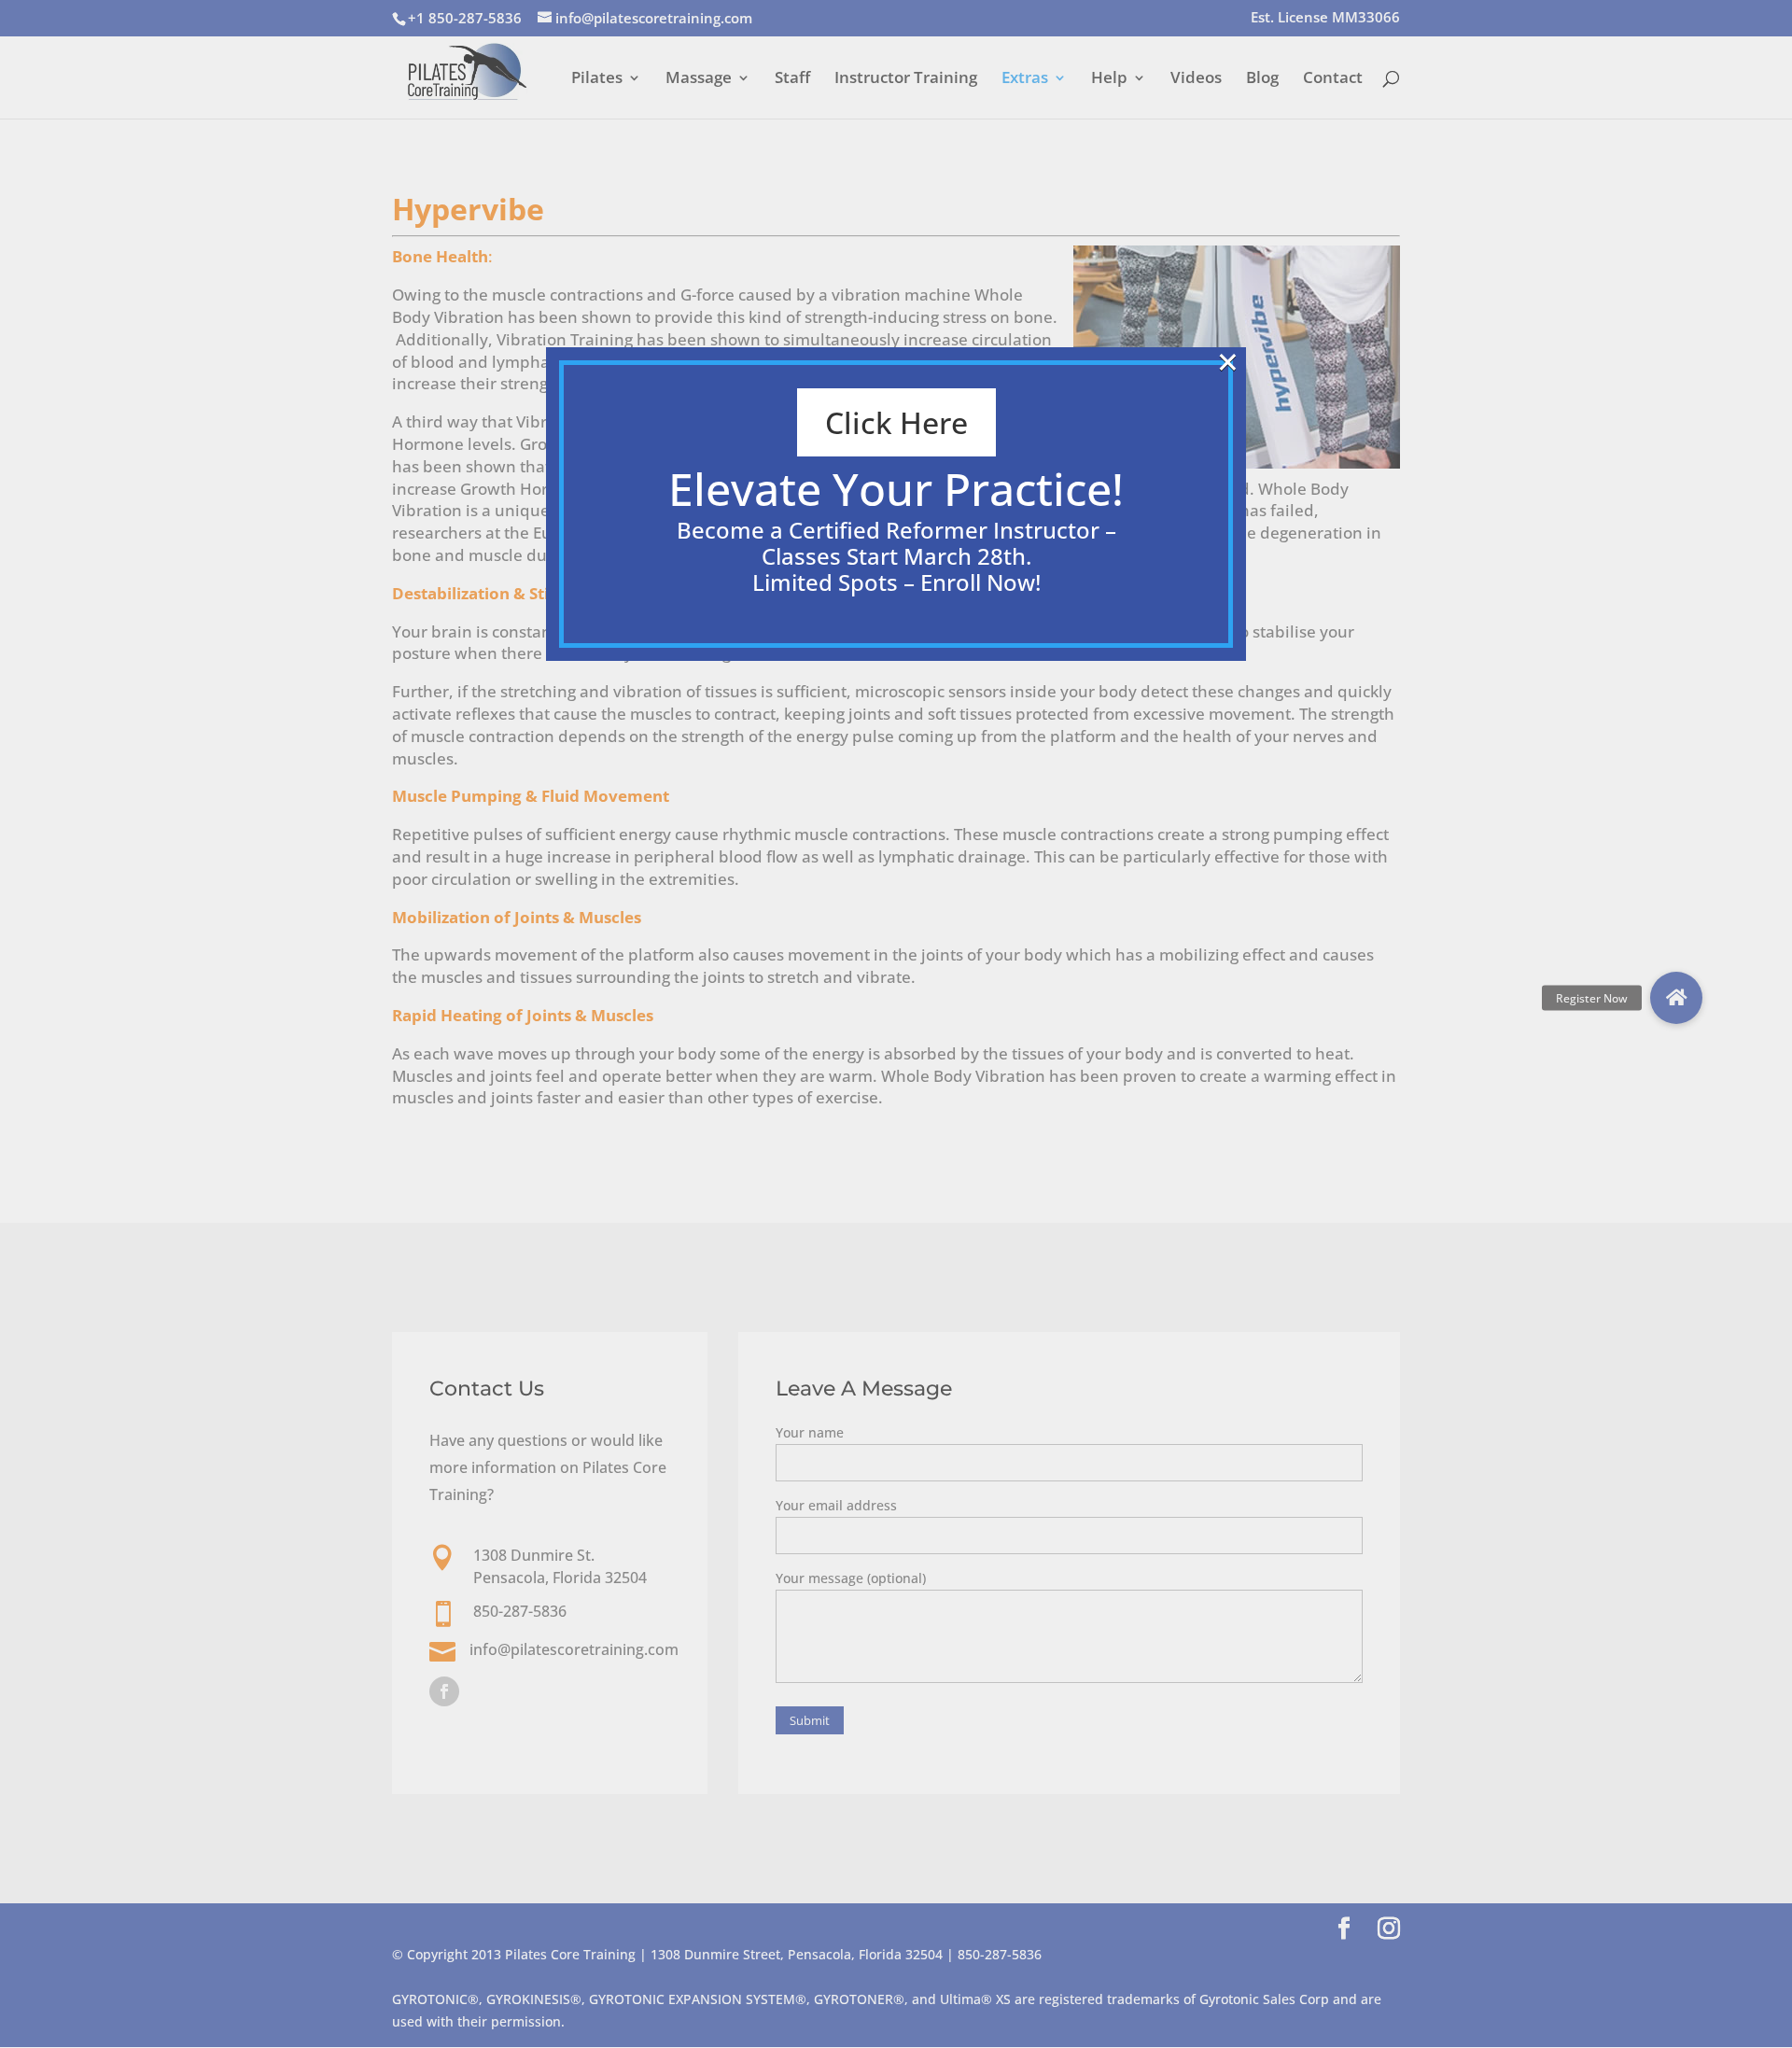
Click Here (896, 422)
